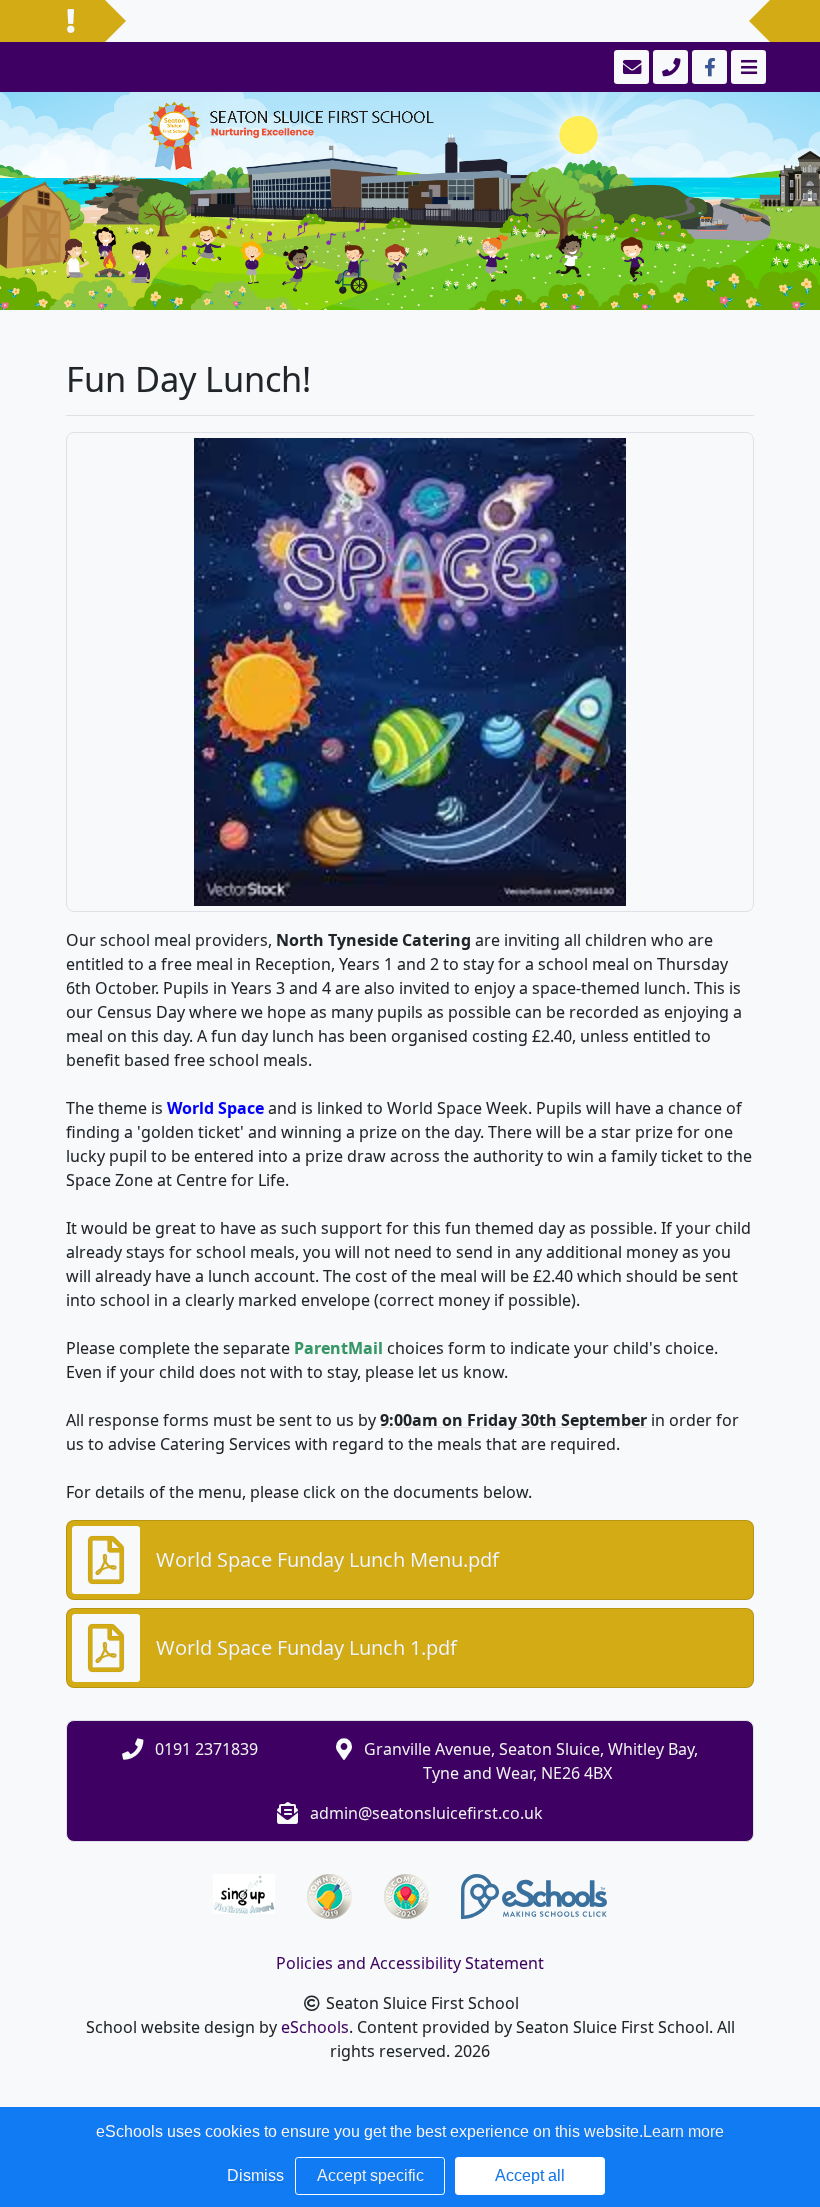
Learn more (683, 2131)
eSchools (315, 2027)
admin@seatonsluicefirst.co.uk (426, 1813)
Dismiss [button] (255, 2175)
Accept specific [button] (370, 2175)
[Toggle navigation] (746, 67)
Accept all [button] (530, 2175)
